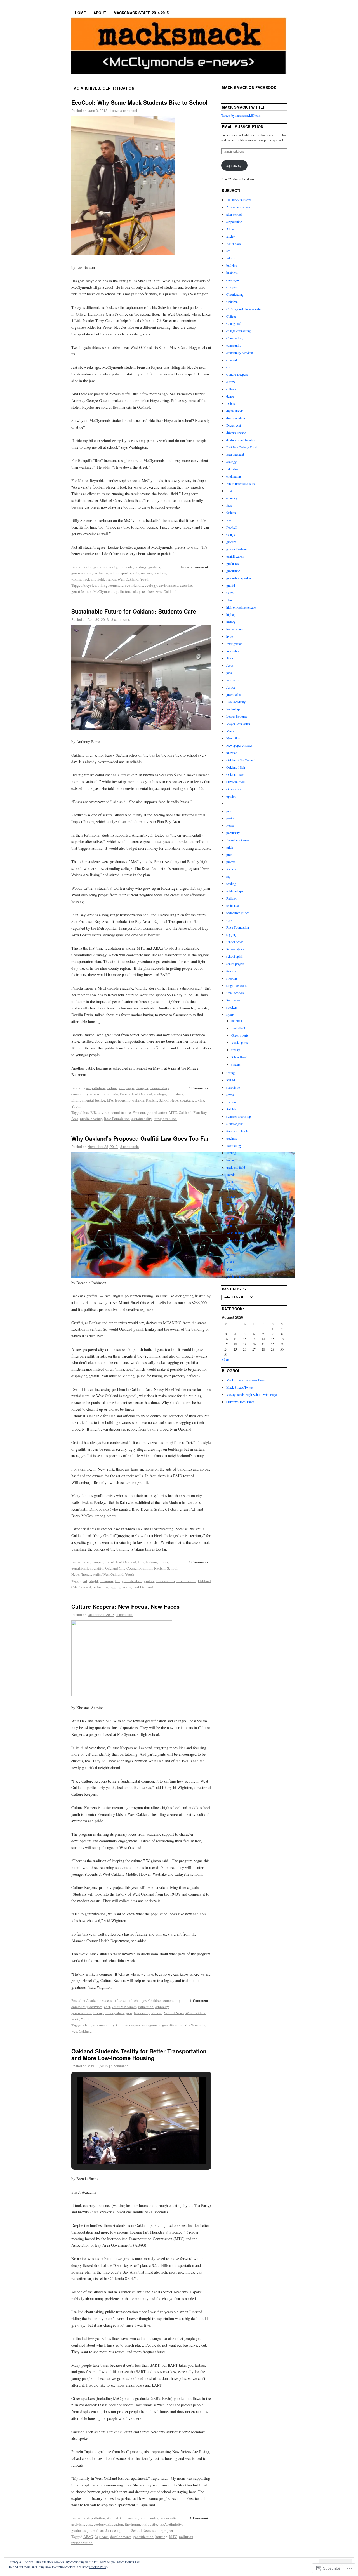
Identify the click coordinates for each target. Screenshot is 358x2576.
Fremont (139, 1112)
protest (231, 862)
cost (111, 1562)
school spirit (119, 573)
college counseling (238, 331)
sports (135, 573)
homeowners (165, 1581)
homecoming (235, 629)
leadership (123, 1100)
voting (230, 1218)
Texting (231, 1153)
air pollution (96, 1088)
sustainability (142, 1119)
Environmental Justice (88, 1100)
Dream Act (234, 425)
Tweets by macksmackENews (241, 115)
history (99, 2013)
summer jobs (235, 1124)
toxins (76, 579)
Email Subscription (243, 127)
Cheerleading (235, 294)
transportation (82, 2543)
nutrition (232, 753)
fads (141, 1562)
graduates (79, 2530)
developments (121, 2537)
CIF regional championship (244, 309)
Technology (234, 1145)
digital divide (235, 411)
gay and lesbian (236, 549)
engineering (234, 476)
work (75, 2019)
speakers (187, 1100)
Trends (111, 579)
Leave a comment (123, 110)
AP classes (234, 243)
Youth (145, 579)
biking (103, 585)
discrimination (236, 418)
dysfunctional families (241, 440)
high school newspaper (242, 607)
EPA (110, 1100)
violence (232, 1211)
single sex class (236, 985)
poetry (230, 818)
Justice (111, 2530)
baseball (237, 1021)
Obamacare (234, 789)
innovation (233, 651)
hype (229, 636)
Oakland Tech (235, 774)
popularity (233, 833)
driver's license (236, 433)
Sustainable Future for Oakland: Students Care (134, 611)
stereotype (233, 1087)
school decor (235, 942)
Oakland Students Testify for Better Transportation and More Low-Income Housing (139, 2054)
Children (155, 2000)
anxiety (231, 236)
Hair (229, 600)
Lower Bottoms (237, 716)
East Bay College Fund (242, 447)
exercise (186, 585)
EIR (93, 1112)
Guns (230, 593)
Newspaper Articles (239, 745)
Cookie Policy (99, 2567)
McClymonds (104, 591)
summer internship (239, 1116)
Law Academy (236, 702)
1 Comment (199, 2000)
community (109, 567)
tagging (116, 1587)
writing (231, 1255)
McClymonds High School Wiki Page (251, 1394)
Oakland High (236, 767)
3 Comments (198, 1088)
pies (229, 811)
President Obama (238, 840)
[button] (128, 2149)
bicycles (90, 585)
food (229, 520)
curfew (231, 382)
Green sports (240, 1035)
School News (169, 1100)
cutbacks (232, 389)
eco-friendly (134, 585)
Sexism (231, 971)
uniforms (232, 1204)
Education (175, 1094)
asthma (112, 1088)
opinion (138, 1100)
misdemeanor (186, 1581)
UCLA (231, 1196)
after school (124, 2000)
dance (230, 396)
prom (230, 854)
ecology (141, 567)
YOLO (231, 1262)
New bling (233, 738)
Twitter (231, 1182)
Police (230, 825)
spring (230, 1073)
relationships (235, 891)
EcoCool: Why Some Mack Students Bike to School (139, 102)
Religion (232, 898)
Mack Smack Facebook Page (245, 1380)
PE (228, 804)
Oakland (185, 1112)
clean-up (106, 1581)
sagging (231, 934)
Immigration (115, 2013)
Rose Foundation (117, 1119)
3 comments (121, 619)
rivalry (236, 1050)
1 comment (125, 1615)
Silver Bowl (239, 1057)
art (88, 1562)
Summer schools (237, 1131)
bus (86, 1112)
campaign (127, 1088)
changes (92, 567)
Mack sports (240, 1042)
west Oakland (166, 591)
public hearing (91, 1119)
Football (232, 527)
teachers (160, 573)
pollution (123, 591)
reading (231, 884)
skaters (236, 1064)
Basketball (238, 1028)
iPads (230, 658)
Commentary (159, 1088)
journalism (96, 2530)
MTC (173, 1112)
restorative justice (238, 913)
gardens (154, 567)
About (100, 13)
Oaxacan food (235, 782)
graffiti (98, 1568)
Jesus (230, 665)
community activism (87, 1094)
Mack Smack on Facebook (249, 87)
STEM (231, 1080)
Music (230, 731)
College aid (234, 323)
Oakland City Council (122, 1568)
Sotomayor (234, 1000)
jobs (129, 2013)
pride (230, 847)
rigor (229, 920)
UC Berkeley (235, 1189)
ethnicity (162, 2007)
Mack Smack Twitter (244, 107)
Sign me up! (234, 165)
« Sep (225, 1359)
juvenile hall (234, 694)
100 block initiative (239, 200)
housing (161, 2537)
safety (136, 591)
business (232, 273)
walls (97, 1574)
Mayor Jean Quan (238, 724)
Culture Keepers (124, 2007)
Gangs (163, 1562)
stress (230, 1095)
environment (168, 585)
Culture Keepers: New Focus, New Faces (125, 1606)
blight (94, 1581)
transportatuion (165, 1119)
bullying (232, 265)
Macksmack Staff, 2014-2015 (141, 13)
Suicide (231, 1109)
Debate (125, 1094)
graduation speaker (239, 578)
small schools (235, 993)
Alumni (113, 2518)
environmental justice (114, 1112)
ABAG (88, 2537)
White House (235, 1240)
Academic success (100, 2000)
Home (80, 13)
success (146, 573)
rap (228, 876)
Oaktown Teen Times (240, 1402)
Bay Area (102, 2537)
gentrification (82, 573)
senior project (163, 2530)
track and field (93, 579)
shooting (232, 978)
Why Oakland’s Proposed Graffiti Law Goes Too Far (140, 1138)
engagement (151, 2025)
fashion (151, 1562)
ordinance (100, 1587)
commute (126, 567)
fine (117, 1581)
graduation (233, 571)
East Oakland (142, 1094)
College (231, 316)
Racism (152, 1100)
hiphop (231, 614)
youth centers (235, 1276)
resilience (101, 573)
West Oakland (128, 579)
